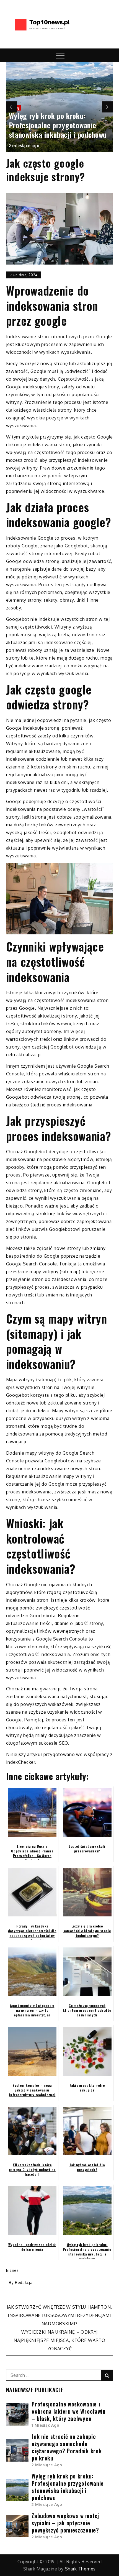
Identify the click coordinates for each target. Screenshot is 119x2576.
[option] (60, 107)
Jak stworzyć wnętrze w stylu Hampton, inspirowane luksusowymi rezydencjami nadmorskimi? (60, 2315)
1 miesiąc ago (45, 2425)
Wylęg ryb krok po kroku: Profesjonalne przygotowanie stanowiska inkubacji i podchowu (58, 125)
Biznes (12, 2270)
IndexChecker (21, 1762)
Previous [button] (12, 107)
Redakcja (24, 2282)
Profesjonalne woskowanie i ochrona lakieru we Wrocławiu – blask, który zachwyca (69, 2411)
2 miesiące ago (24, 146)
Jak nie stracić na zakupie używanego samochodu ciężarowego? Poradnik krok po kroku (67, 2447)
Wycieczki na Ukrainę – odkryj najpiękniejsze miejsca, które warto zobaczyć (59, 2340)
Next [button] (108, 107)
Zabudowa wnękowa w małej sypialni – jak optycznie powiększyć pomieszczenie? (65, 2523)
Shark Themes (80, 2569)
